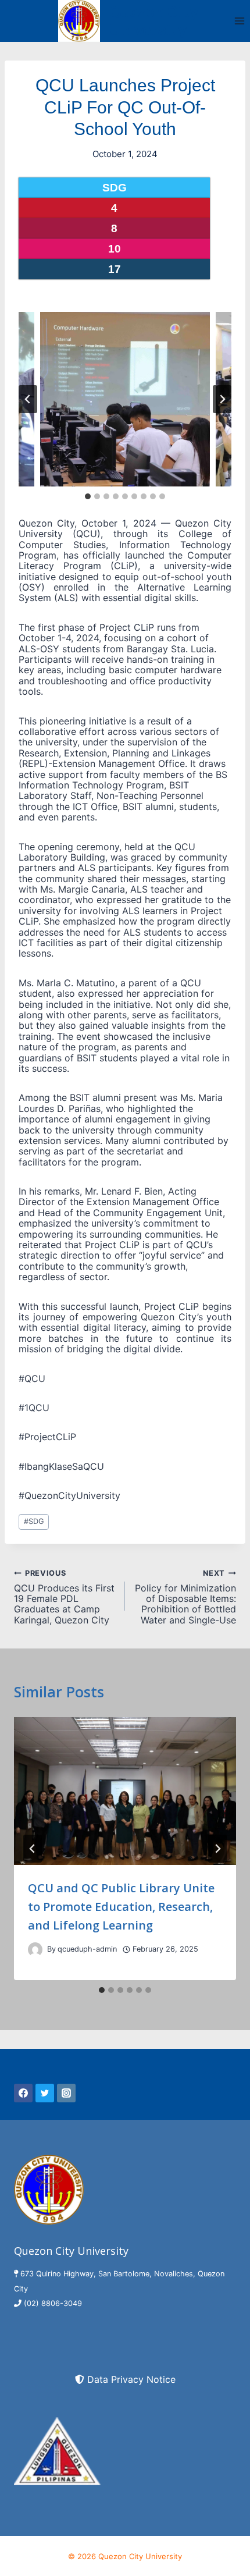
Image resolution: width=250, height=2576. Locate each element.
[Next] (217, 1849)
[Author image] (35, 1950)
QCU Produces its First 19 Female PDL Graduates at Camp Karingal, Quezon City (64, 1597)
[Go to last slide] (28, 399)
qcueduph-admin (87, 1949)
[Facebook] (23, 2093)
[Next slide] (222, 399)
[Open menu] (239, 21)
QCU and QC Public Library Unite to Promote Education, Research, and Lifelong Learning (121, 1907)
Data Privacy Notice (131, 2379)
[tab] (88, 496)
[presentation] (125, 1791)
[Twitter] (45, 2093)
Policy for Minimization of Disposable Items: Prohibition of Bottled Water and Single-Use (185, 1597)
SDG (34, 1521)
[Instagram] (66, 2093)
